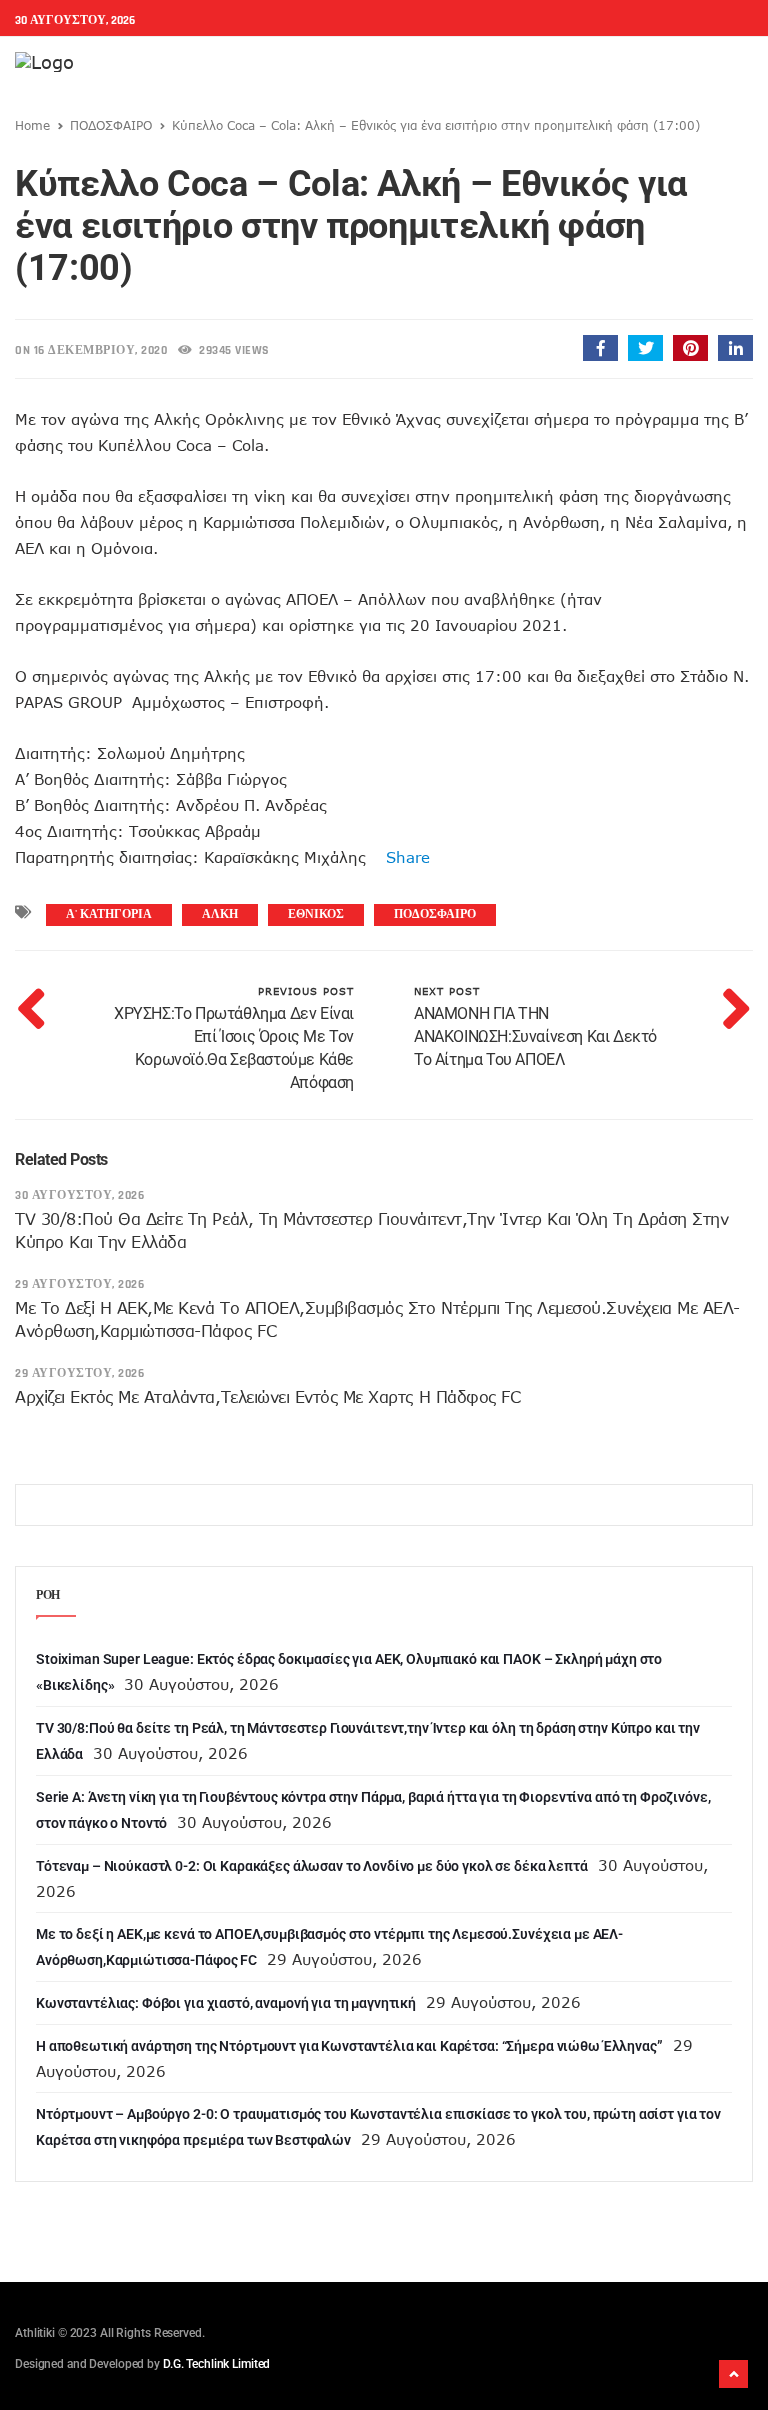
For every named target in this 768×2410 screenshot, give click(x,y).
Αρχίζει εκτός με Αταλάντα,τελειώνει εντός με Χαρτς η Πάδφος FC (267, 1397)
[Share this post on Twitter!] (645, 348)
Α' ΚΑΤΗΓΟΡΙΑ (109, 914)
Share (398, 857)
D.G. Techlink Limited (216, 2364)
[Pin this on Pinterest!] (690, 348)
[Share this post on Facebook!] (600, 348)
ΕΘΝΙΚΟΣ (316, 914)
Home (32, 125)
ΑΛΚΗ (220, 914)
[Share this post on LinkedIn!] (735, 348)
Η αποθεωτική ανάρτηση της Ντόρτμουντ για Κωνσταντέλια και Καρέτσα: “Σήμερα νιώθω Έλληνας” (349, 2046)
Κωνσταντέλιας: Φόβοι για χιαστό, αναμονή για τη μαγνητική (226, 2003)
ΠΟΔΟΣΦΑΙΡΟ (111, 125)
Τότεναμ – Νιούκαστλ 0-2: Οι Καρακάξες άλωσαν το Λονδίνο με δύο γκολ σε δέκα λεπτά (312, 1866)
